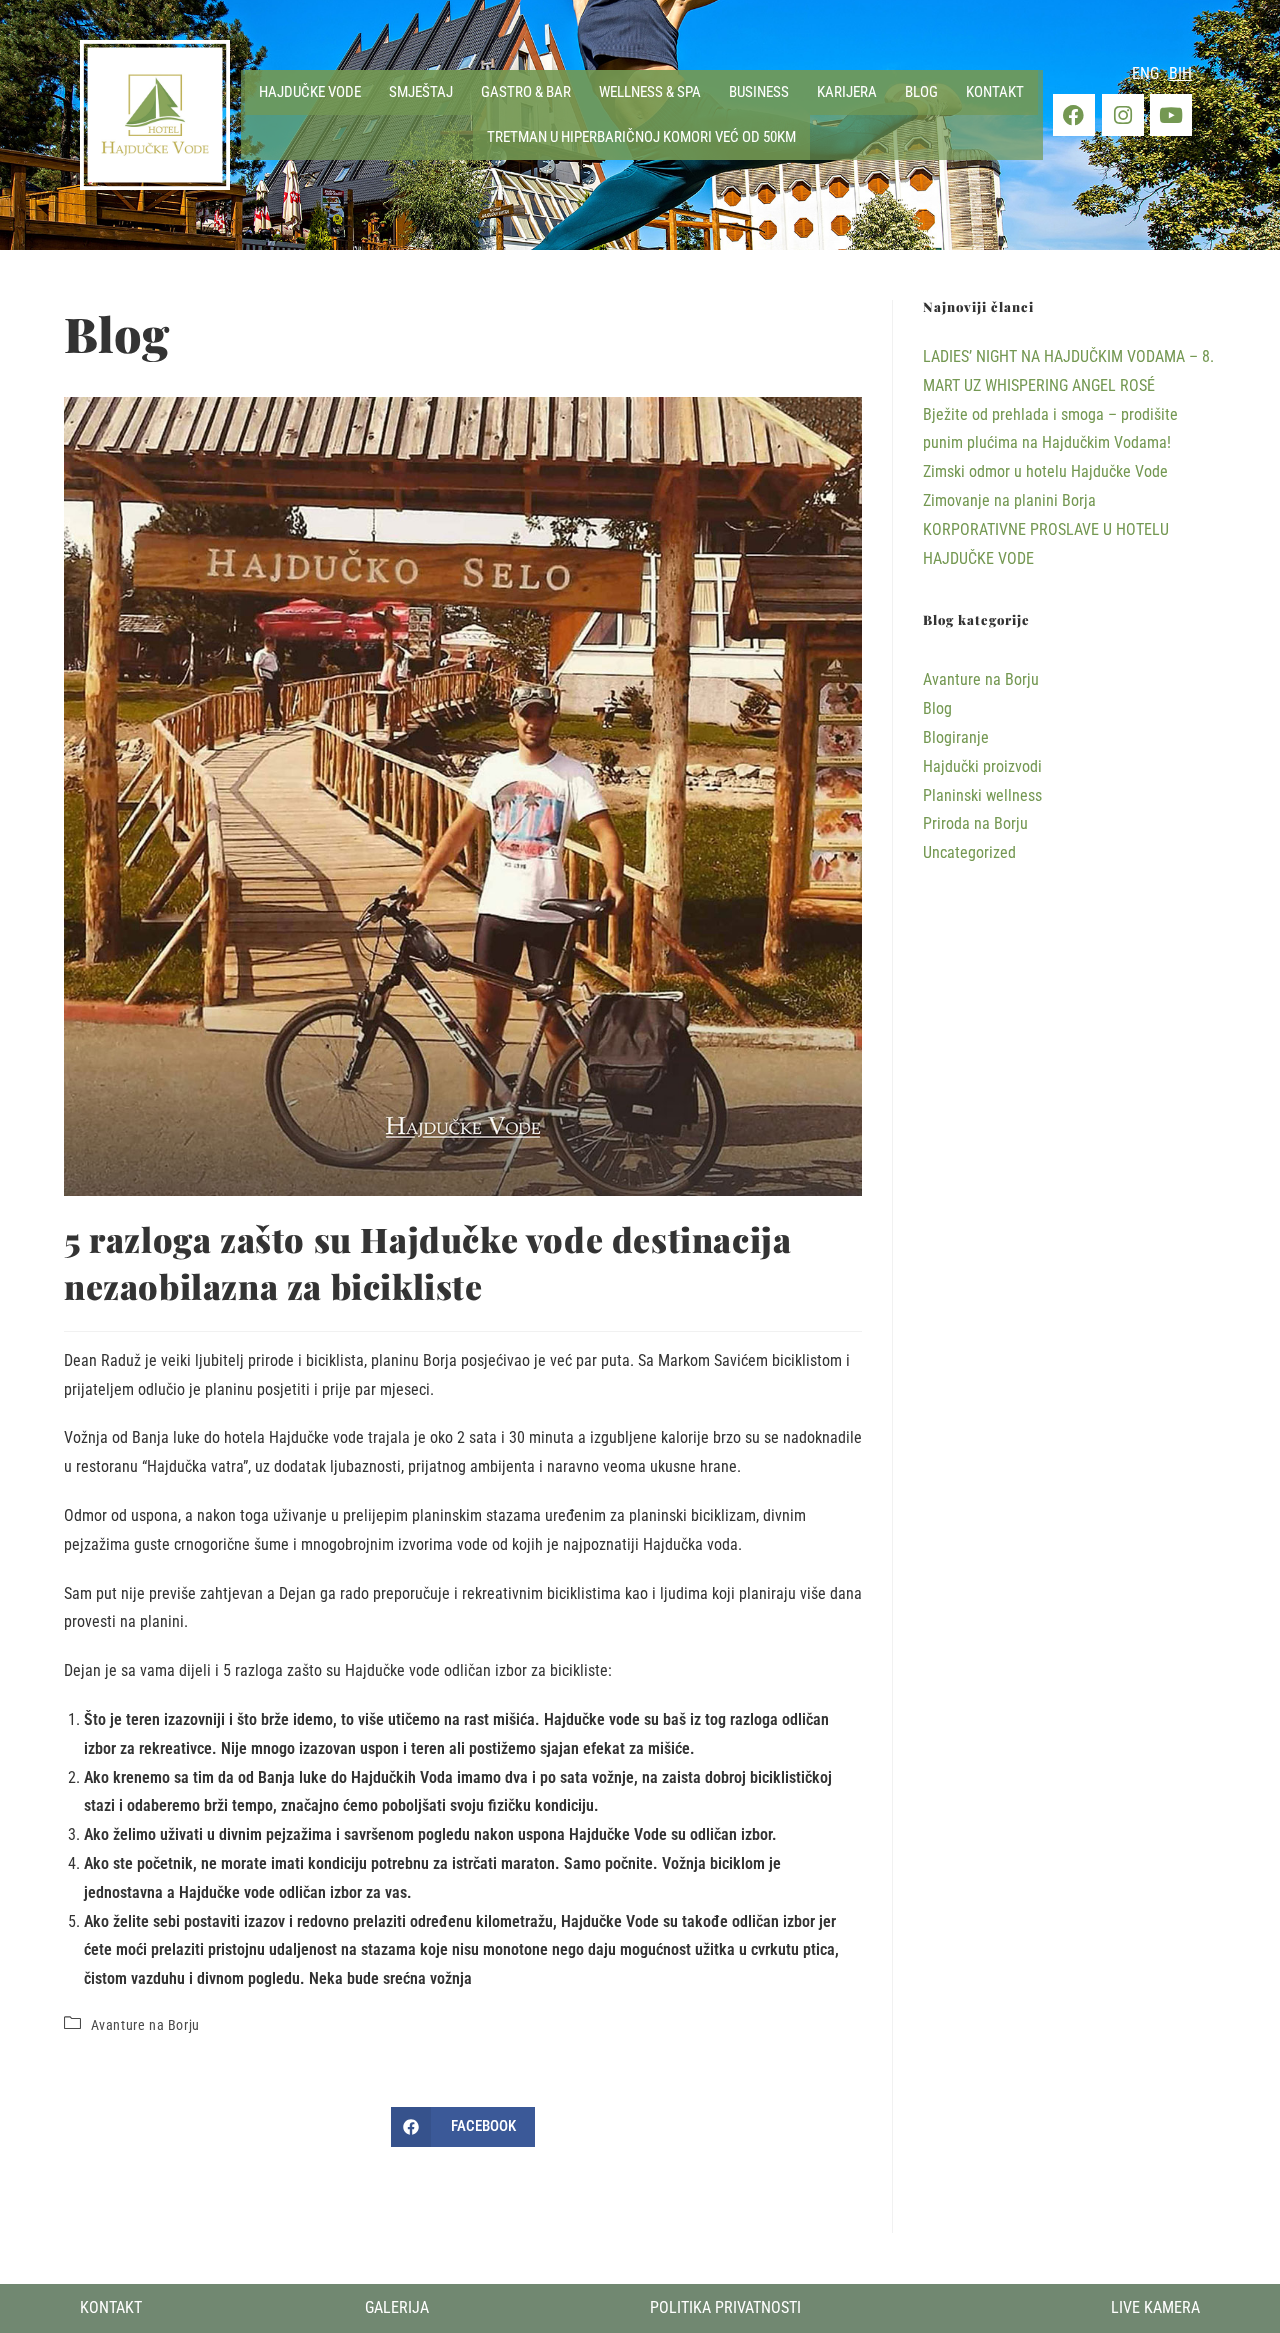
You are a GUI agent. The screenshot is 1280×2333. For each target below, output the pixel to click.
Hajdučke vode (310, 92)
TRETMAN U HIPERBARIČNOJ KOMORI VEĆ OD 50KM (641, 137)
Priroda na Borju (975, 823)
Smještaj (421, 92)
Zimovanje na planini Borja (1009, 500)
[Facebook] (1074, 115)
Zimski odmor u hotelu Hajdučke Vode (1045, 471)
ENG (1145, 73)
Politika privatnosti (725, 2307)
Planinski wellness (982, 795)
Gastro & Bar (526, 92)
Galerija (397, 2307)
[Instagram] (1123, 115)
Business (759, 92)
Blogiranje (956, 737)
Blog (921, 92)
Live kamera (1155, 2307)
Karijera (847, 92)
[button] (310, 92)
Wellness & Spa (650, 92)
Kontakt (995, 92)
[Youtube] (1171, 115)
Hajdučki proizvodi (982, 766)
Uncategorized (969, 852)
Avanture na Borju (145, 2025)
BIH (1180, 73)
